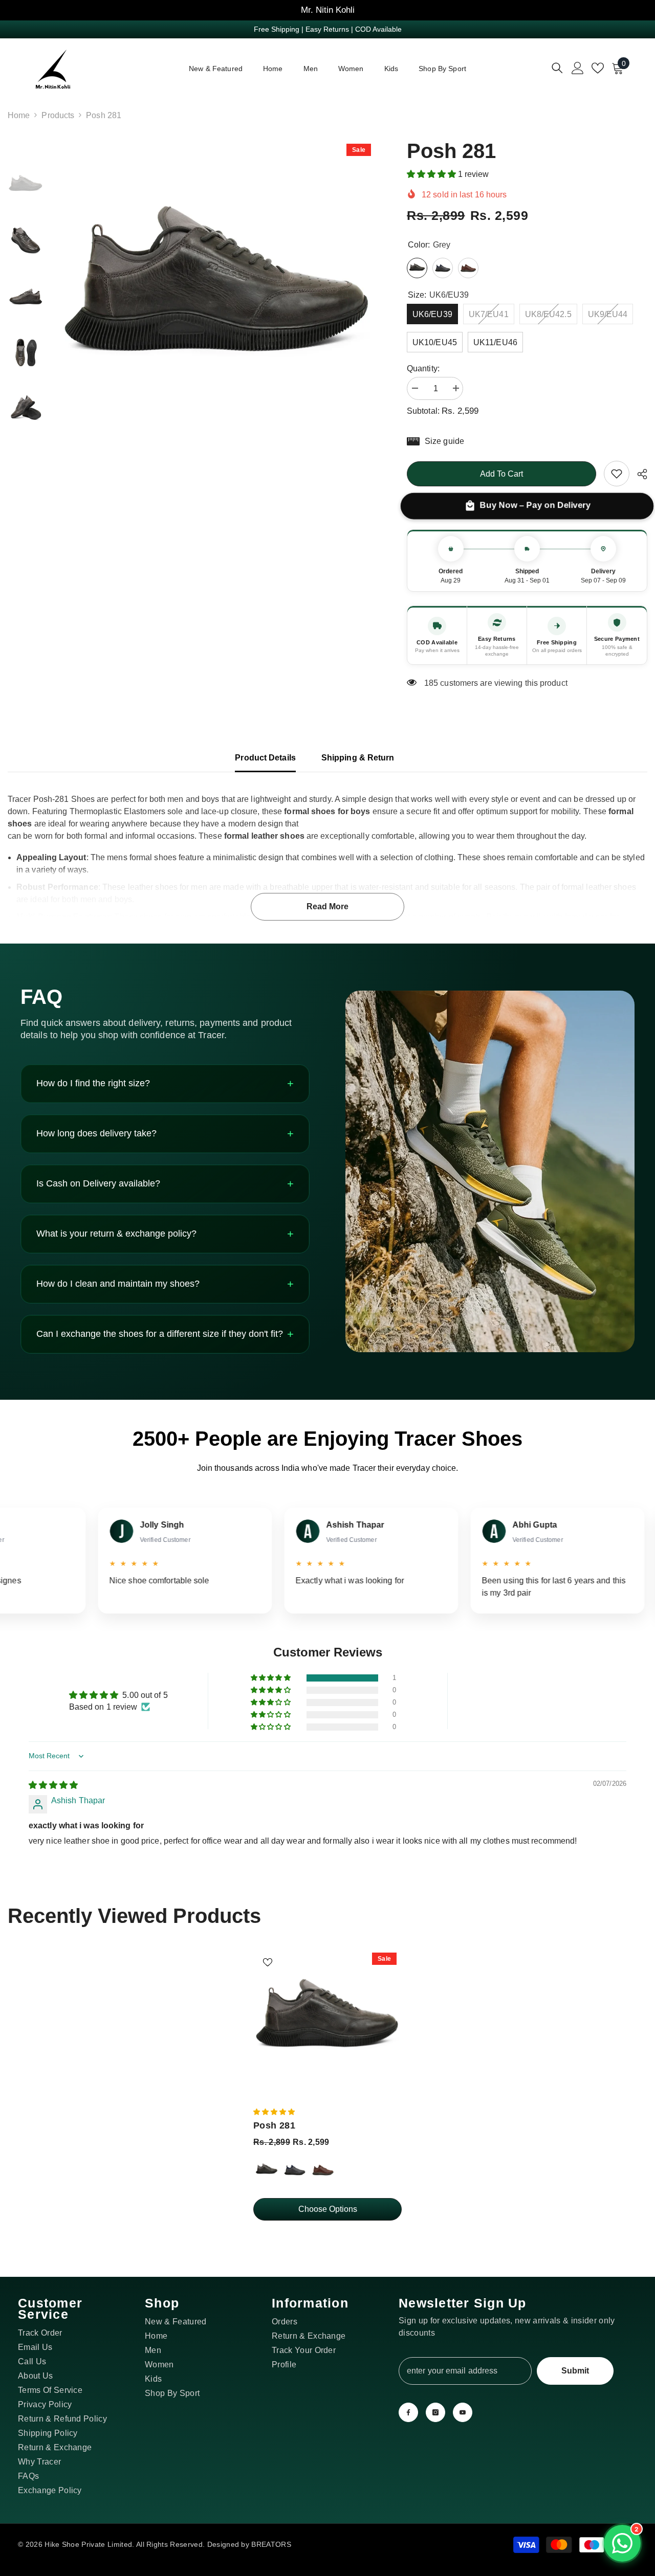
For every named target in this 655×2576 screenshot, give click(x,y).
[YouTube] (463, 2412)
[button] (432, 174)
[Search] (557, 68)
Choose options (328, 2209)
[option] (217, 297)
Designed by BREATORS (249, 2544)
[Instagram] (435, 2412)
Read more (327, 906)
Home (19, 115)
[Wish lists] (598, 68)
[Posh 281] (327, 2022)
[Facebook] (408, 2412)
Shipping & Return (358, 758)
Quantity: (423, 368)
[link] (617, 474)
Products (58, 115)
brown (323, 2170)
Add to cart (501, 474)
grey (267, 2170)
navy (295, 2170)
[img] (53, 1785)
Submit (575, 2371)
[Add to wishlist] (268, 1962)
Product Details (265, 758)
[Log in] (578, 68)
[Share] (638, 474)
